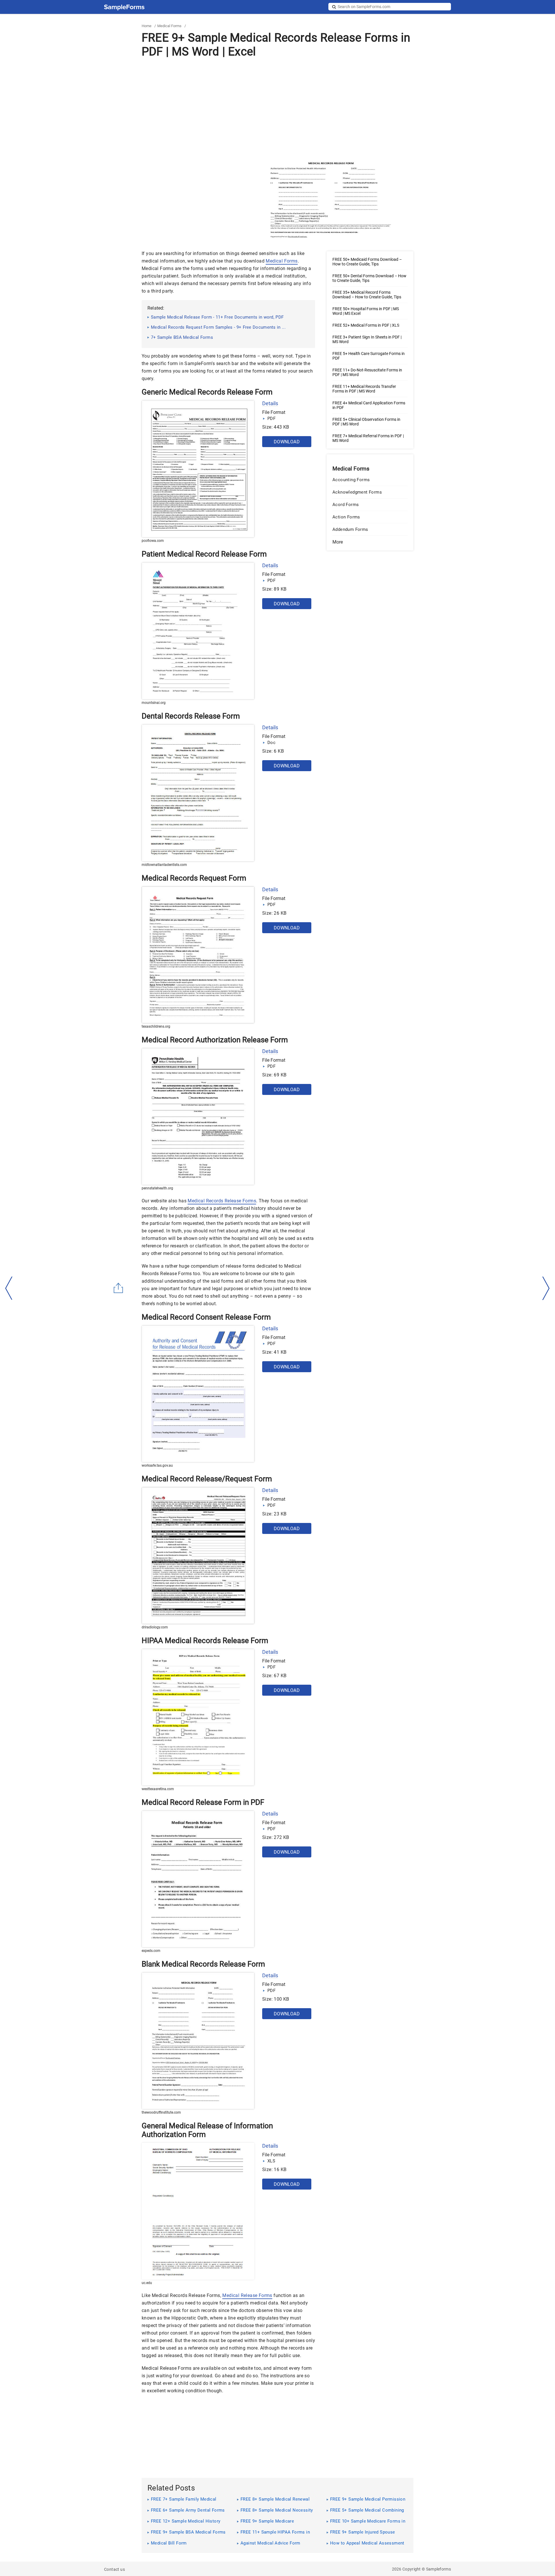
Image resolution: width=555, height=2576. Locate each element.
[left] (9, 1288)
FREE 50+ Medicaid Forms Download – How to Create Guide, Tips (367, 262)
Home (147, 26)
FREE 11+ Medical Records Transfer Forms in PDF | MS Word (364, 389)
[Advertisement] (277, 109)
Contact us (114, 2569)
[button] (370, 542)
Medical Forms (169, 26)
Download (287, 442)
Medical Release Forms (247, 2295)
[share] (119, 1288)
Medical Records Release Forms (222, 1201)
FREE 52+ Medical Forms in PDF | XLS (366, 325)
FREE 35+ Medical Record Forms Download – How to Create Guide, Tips (367, 295)
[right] (546, 1288)
